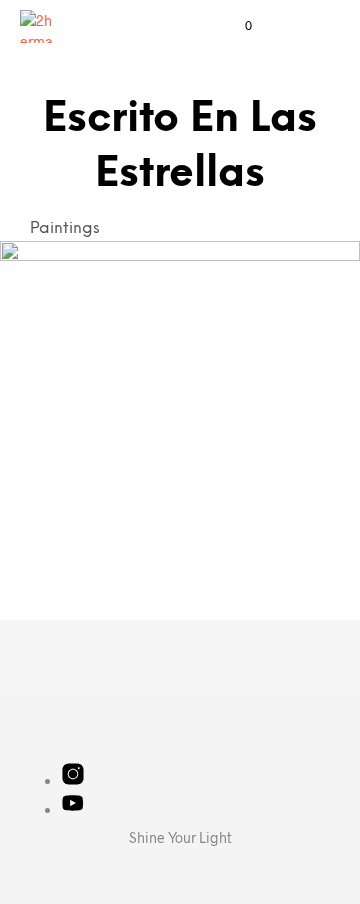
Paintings (65, 228)
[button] (235, 26)
